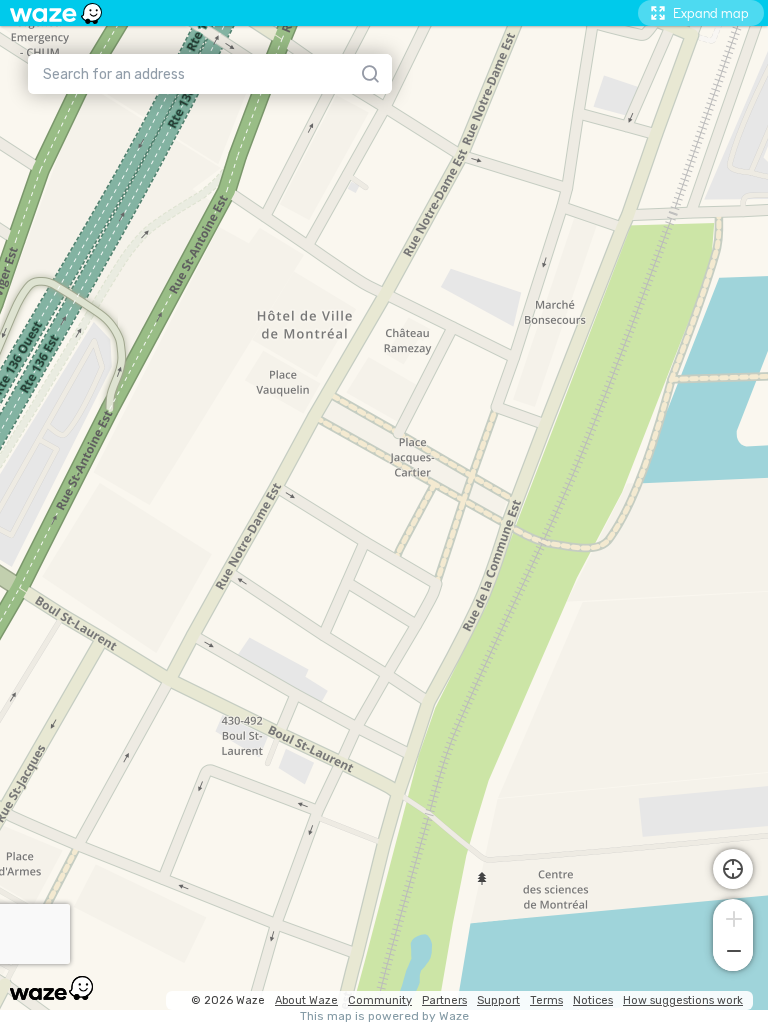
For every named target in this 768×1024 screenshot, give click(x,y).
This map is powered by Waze (384, 1016)
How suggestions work (683, 1000)
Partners (444, 1000)
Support (498, 1000)
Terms (546, 1000)
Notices (593, 1000)
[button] (733, 917)
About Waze (306, 1000)
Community (380, 1000)
